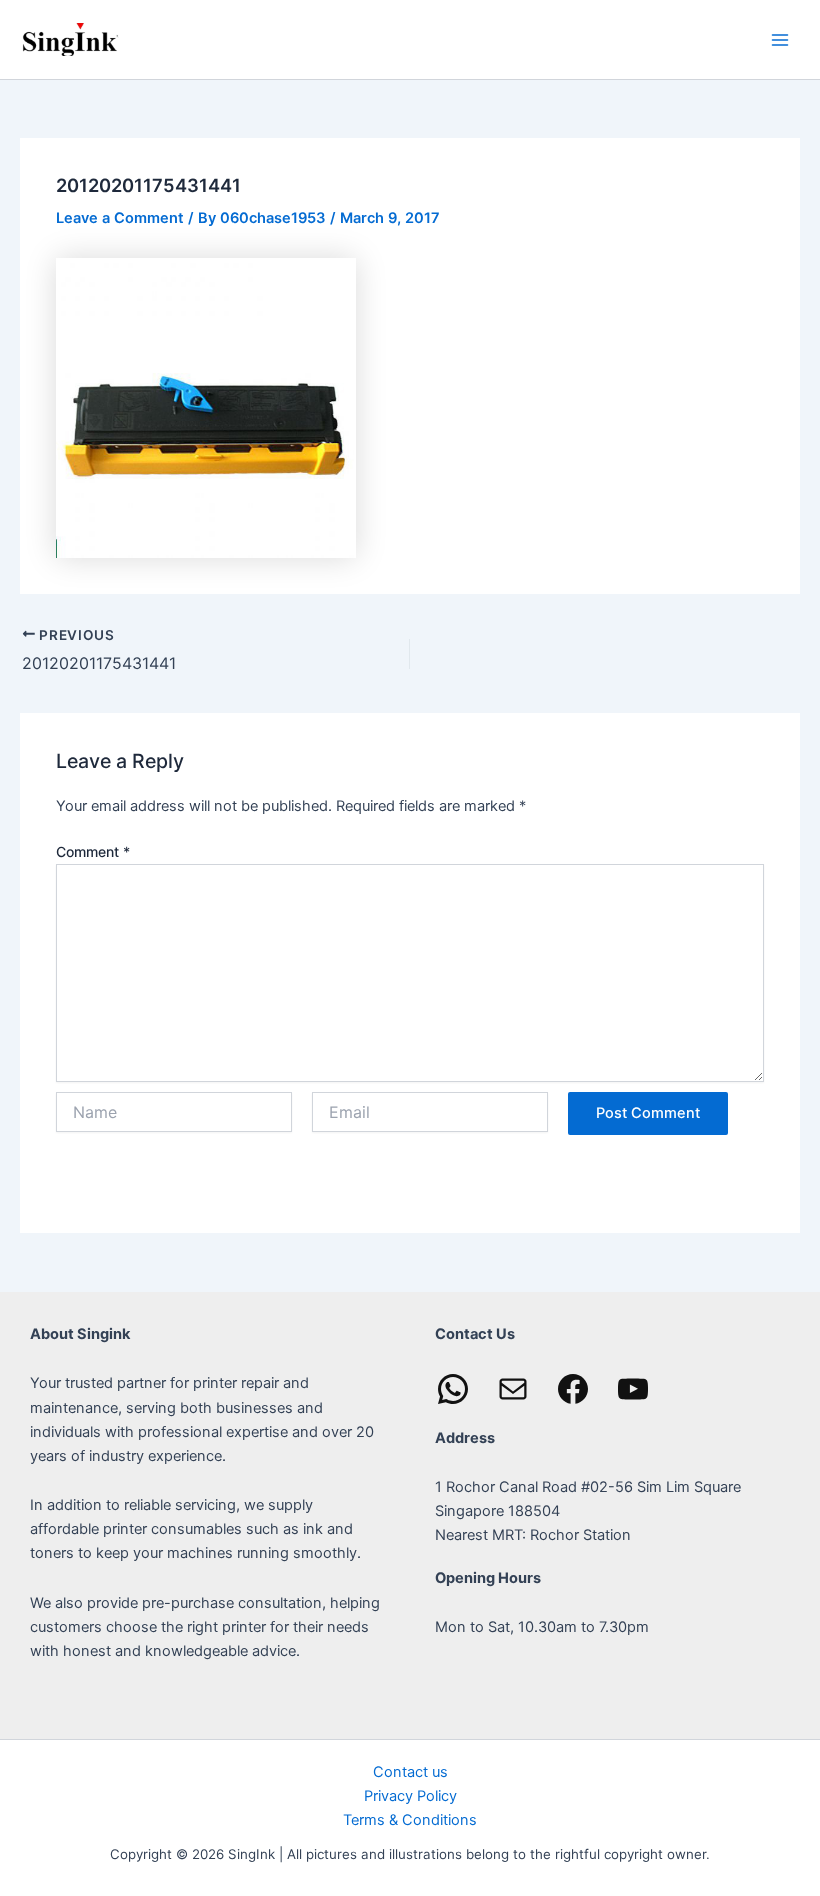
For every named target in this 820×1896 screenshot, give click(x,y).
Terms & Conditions (410, 1820)
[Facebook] (573, 1389)
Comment (93, 851)
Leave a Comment (120, 218)
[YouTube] (633, 1389)
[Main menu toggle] (780, 39)
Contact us (410, 1772)
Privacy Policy (410, 1796)
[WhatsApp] (453, 1389)
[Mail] (513, 1389)
